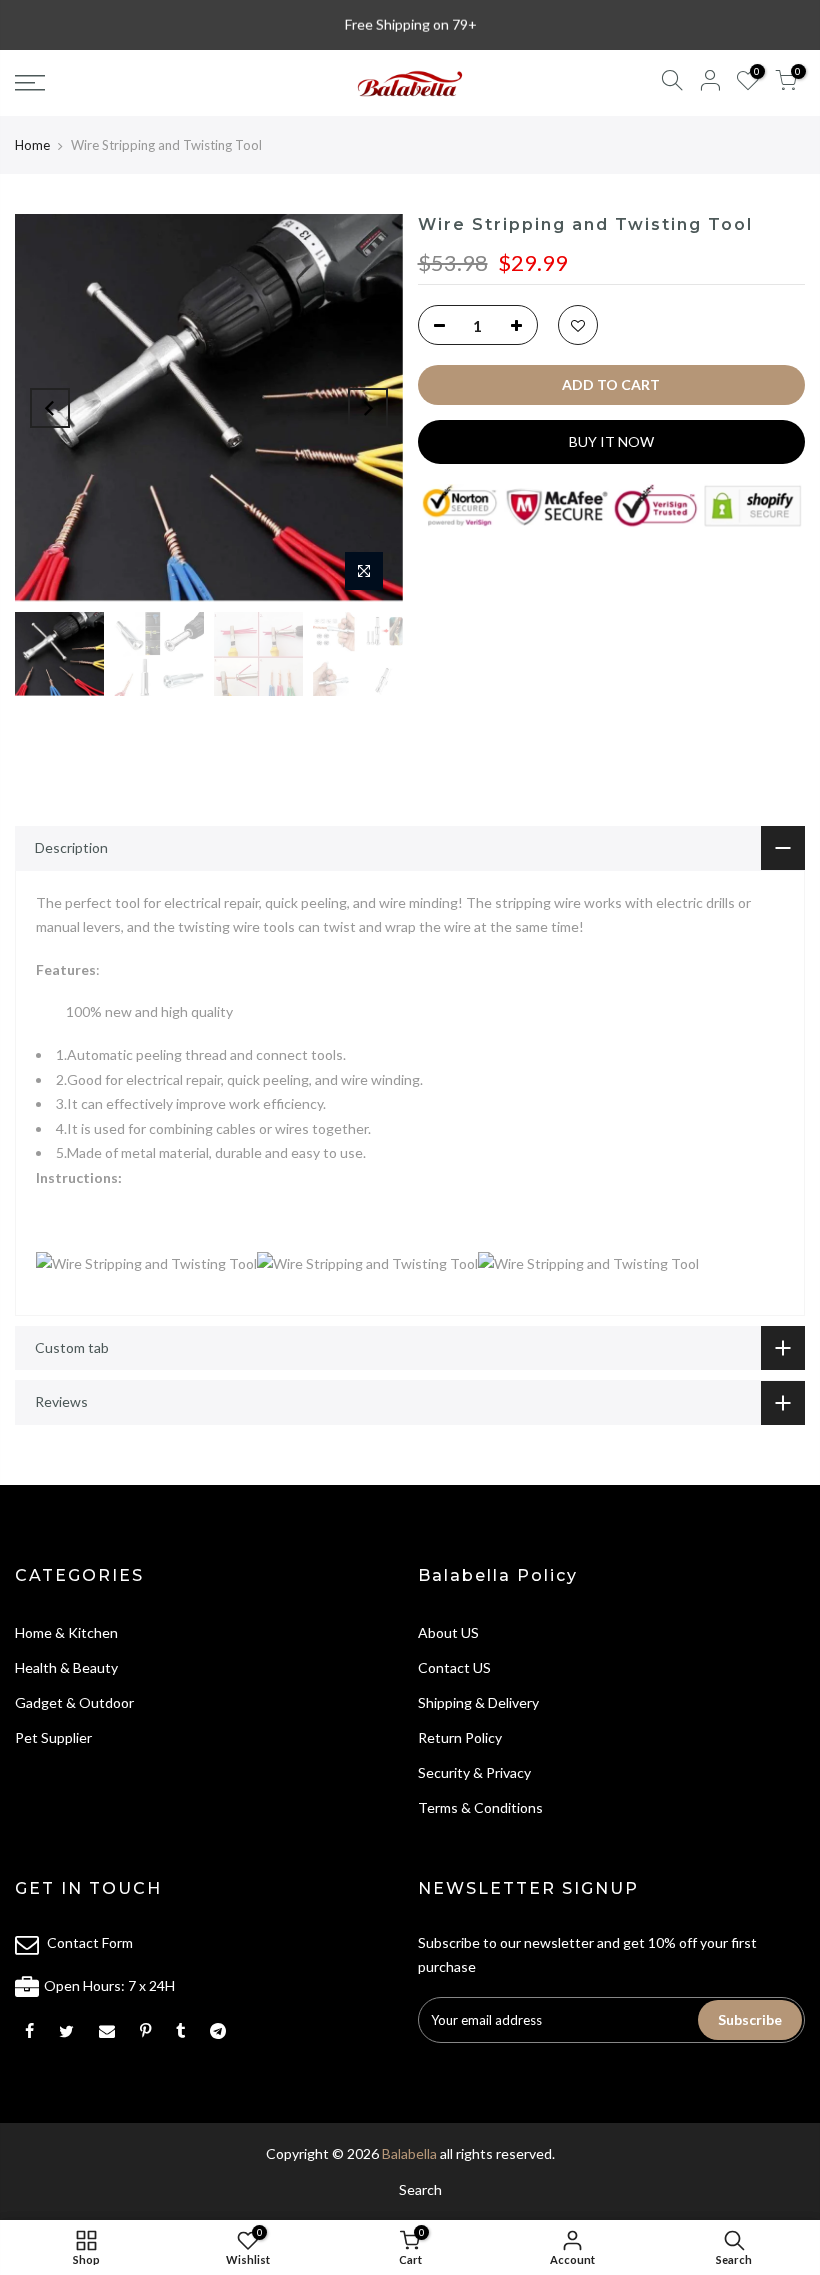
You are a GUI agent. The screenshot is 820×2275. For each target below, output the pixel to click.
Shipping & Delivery (478, 1702)
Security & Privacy (474, 1772)
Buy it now (611, 441)
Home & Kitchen (66, 1632)
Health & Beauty (66, 1667)
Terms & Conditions (480, 1807)
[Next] (368, 408)
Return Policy (460, 1737)
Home (32, 145)
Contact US (454, 1667)
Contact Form (90, 1942)
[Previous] (50, 408)
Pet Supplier (53, 1737)
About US (448, 1632)
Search (420, 2189)
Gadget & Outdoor (74, 1702)
